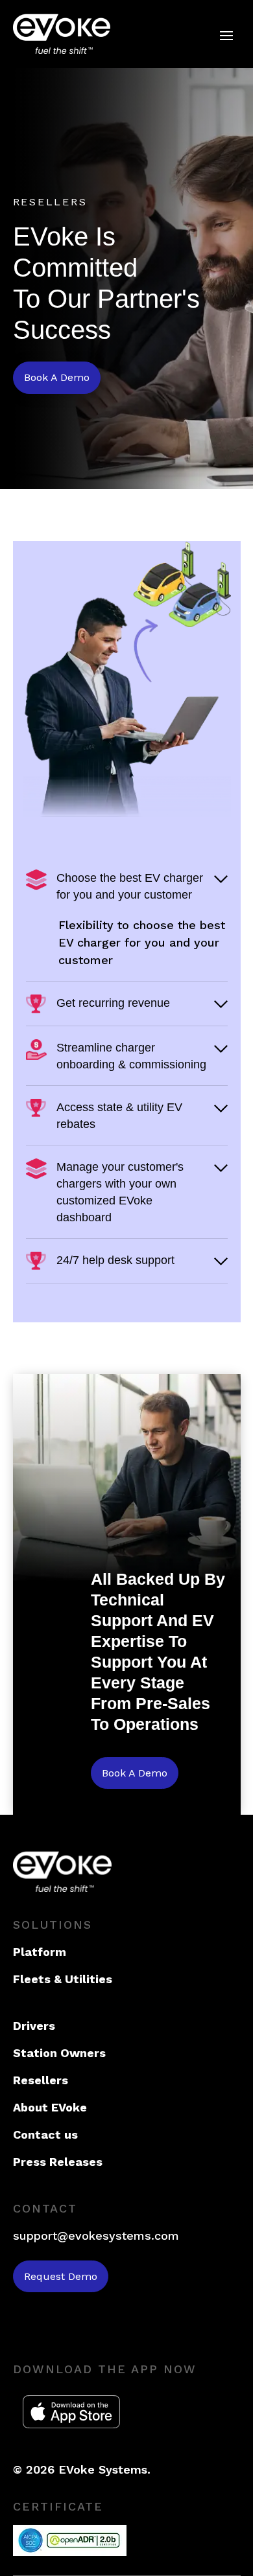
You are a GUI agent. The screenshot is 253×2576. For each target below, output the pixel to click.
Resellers (41, 2080)
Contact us (45, 2134)
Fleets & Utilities (63, 1979)
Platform (40, 1952)
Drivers (34, 2026)
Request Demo (61, 2276)
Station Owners (59, 2053)
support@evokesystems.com (96, 2236)
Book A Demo (57, 377)
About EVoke (50, 2107)
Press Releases (58, 2162)
